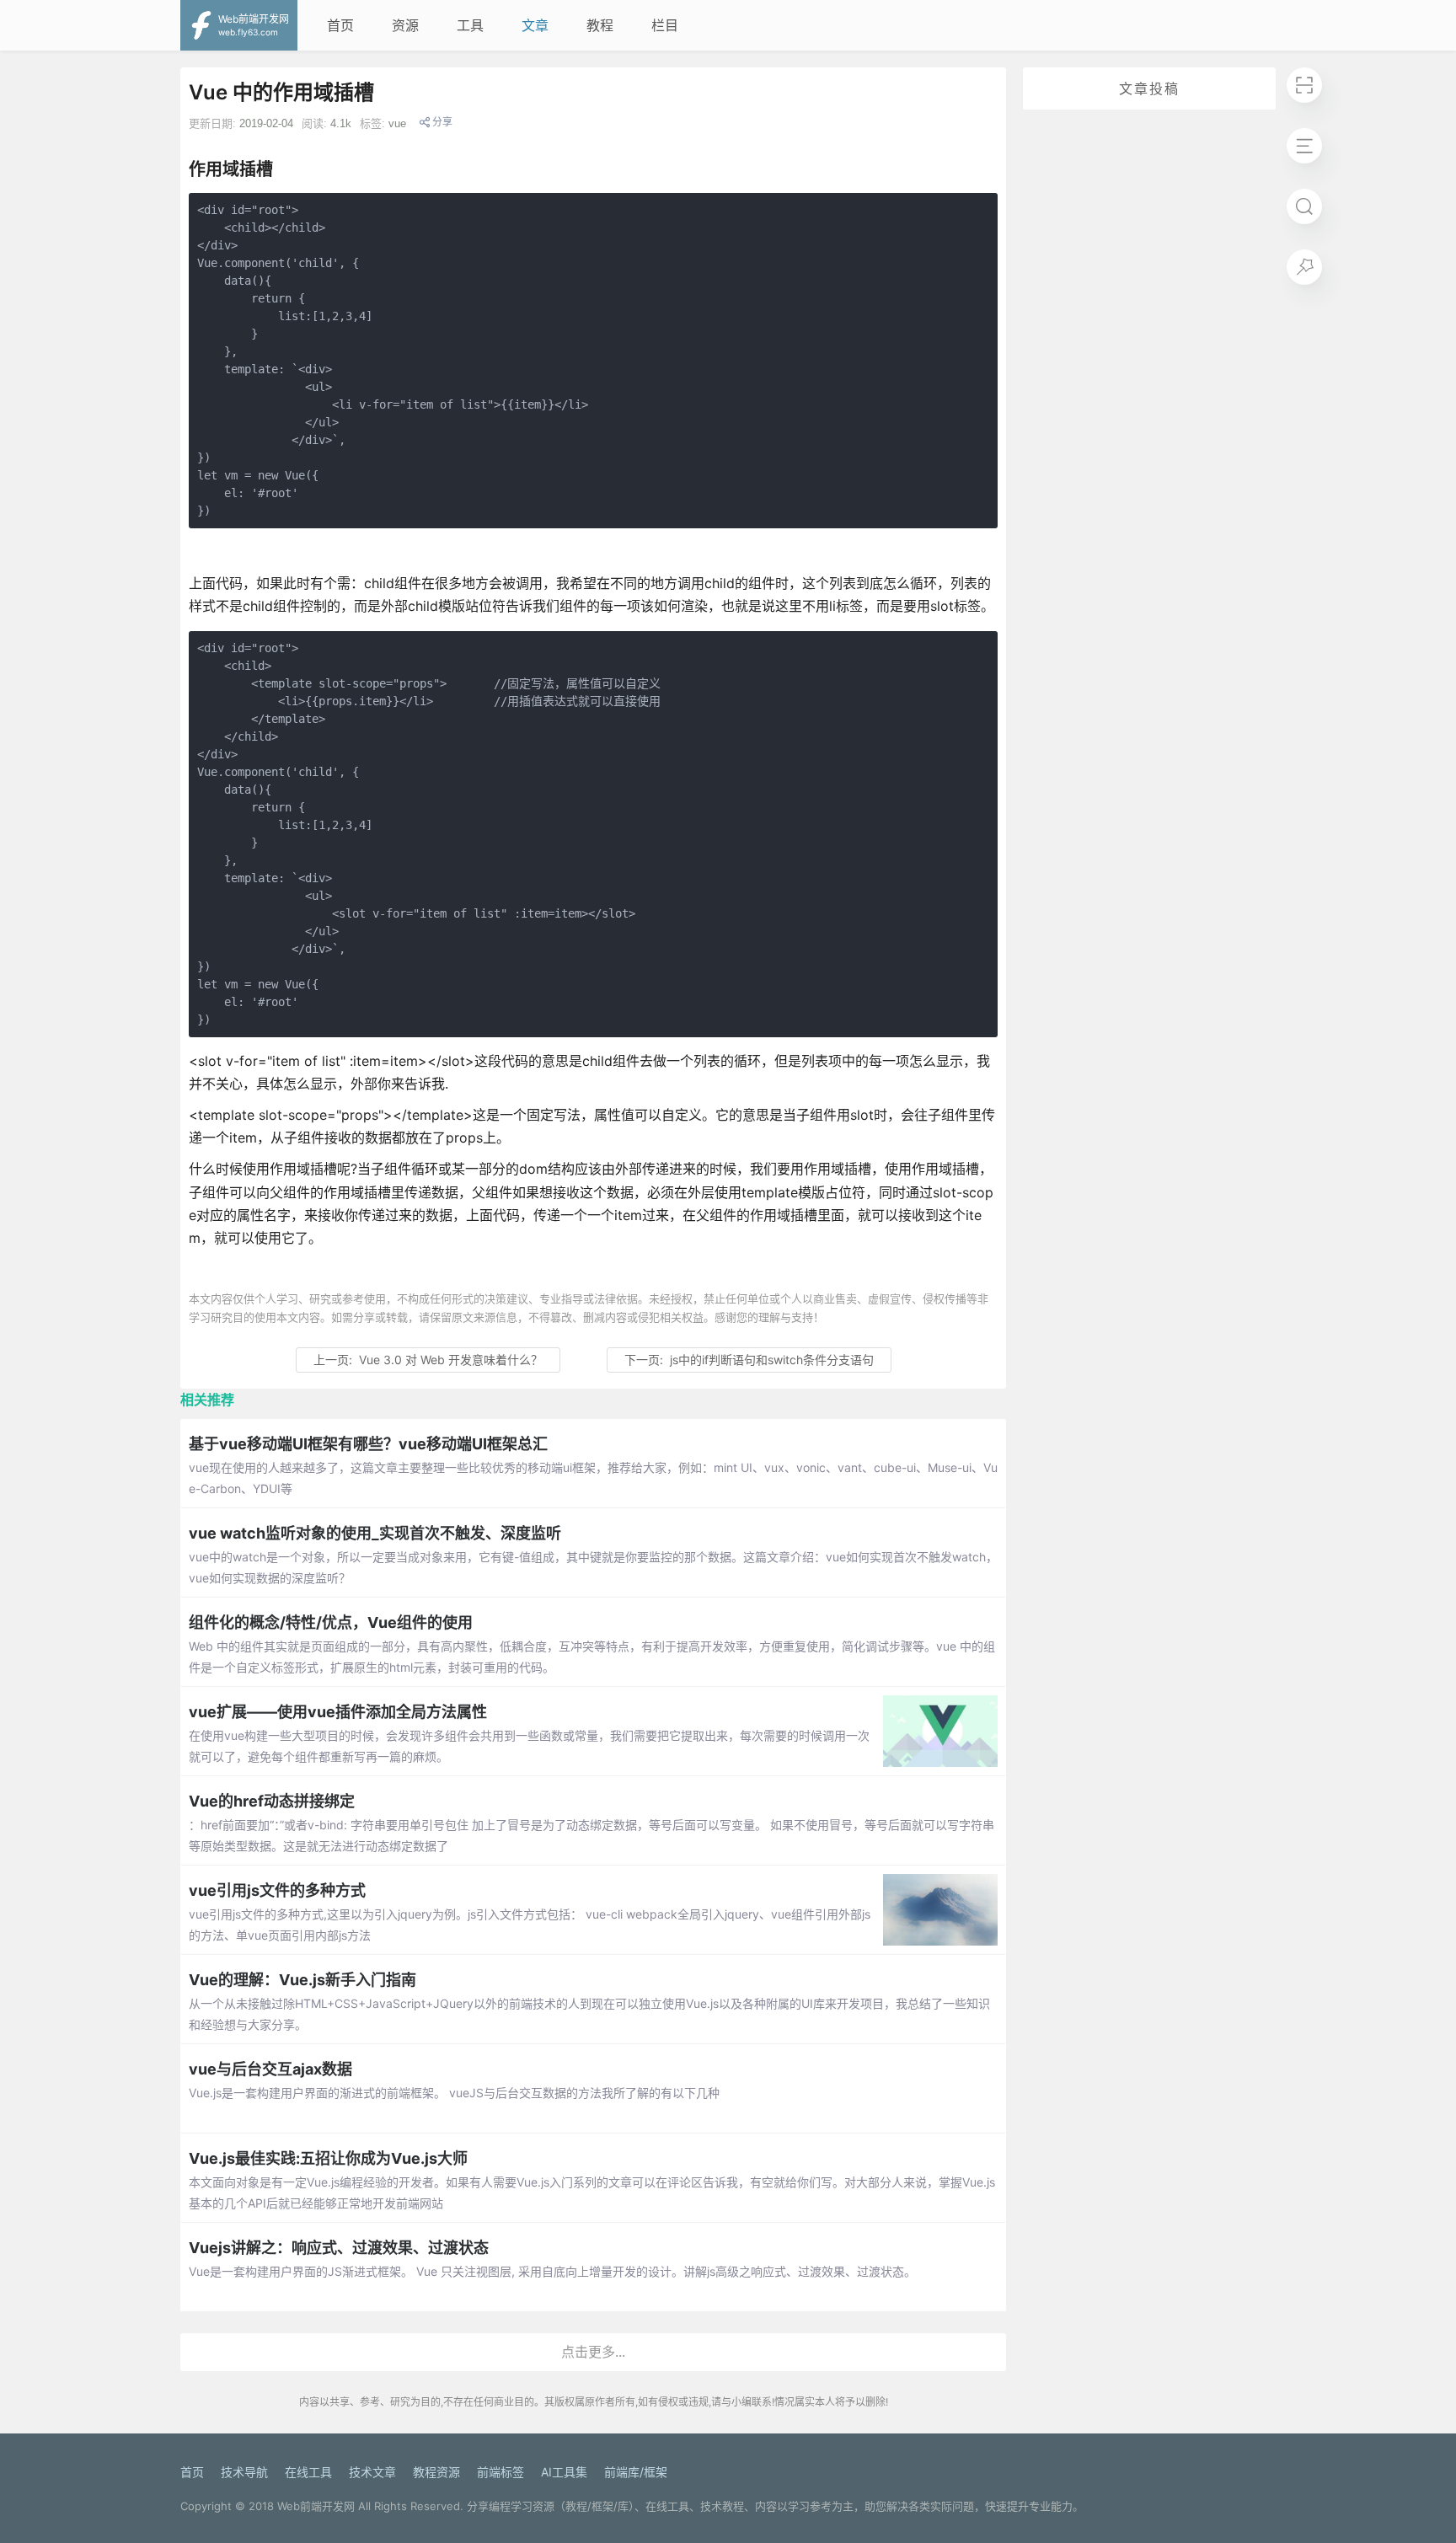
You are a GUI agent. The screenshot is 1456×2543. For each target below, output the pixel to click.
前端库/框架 (636, 2472)
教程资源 (436, 2472)
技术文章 (372, 2472)
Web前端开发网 (316, 2506)
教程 (600, 25)
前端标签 (500, 2472)
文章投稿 (1149, 88)
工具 (470, 25)
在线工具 (308, 2472)
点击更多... (593, 2352)
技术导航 (244, 2472)
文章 (535, 25)
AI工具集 (564, 2472)
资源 (405, 25)
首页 (340, 25)
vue (397, 123)
